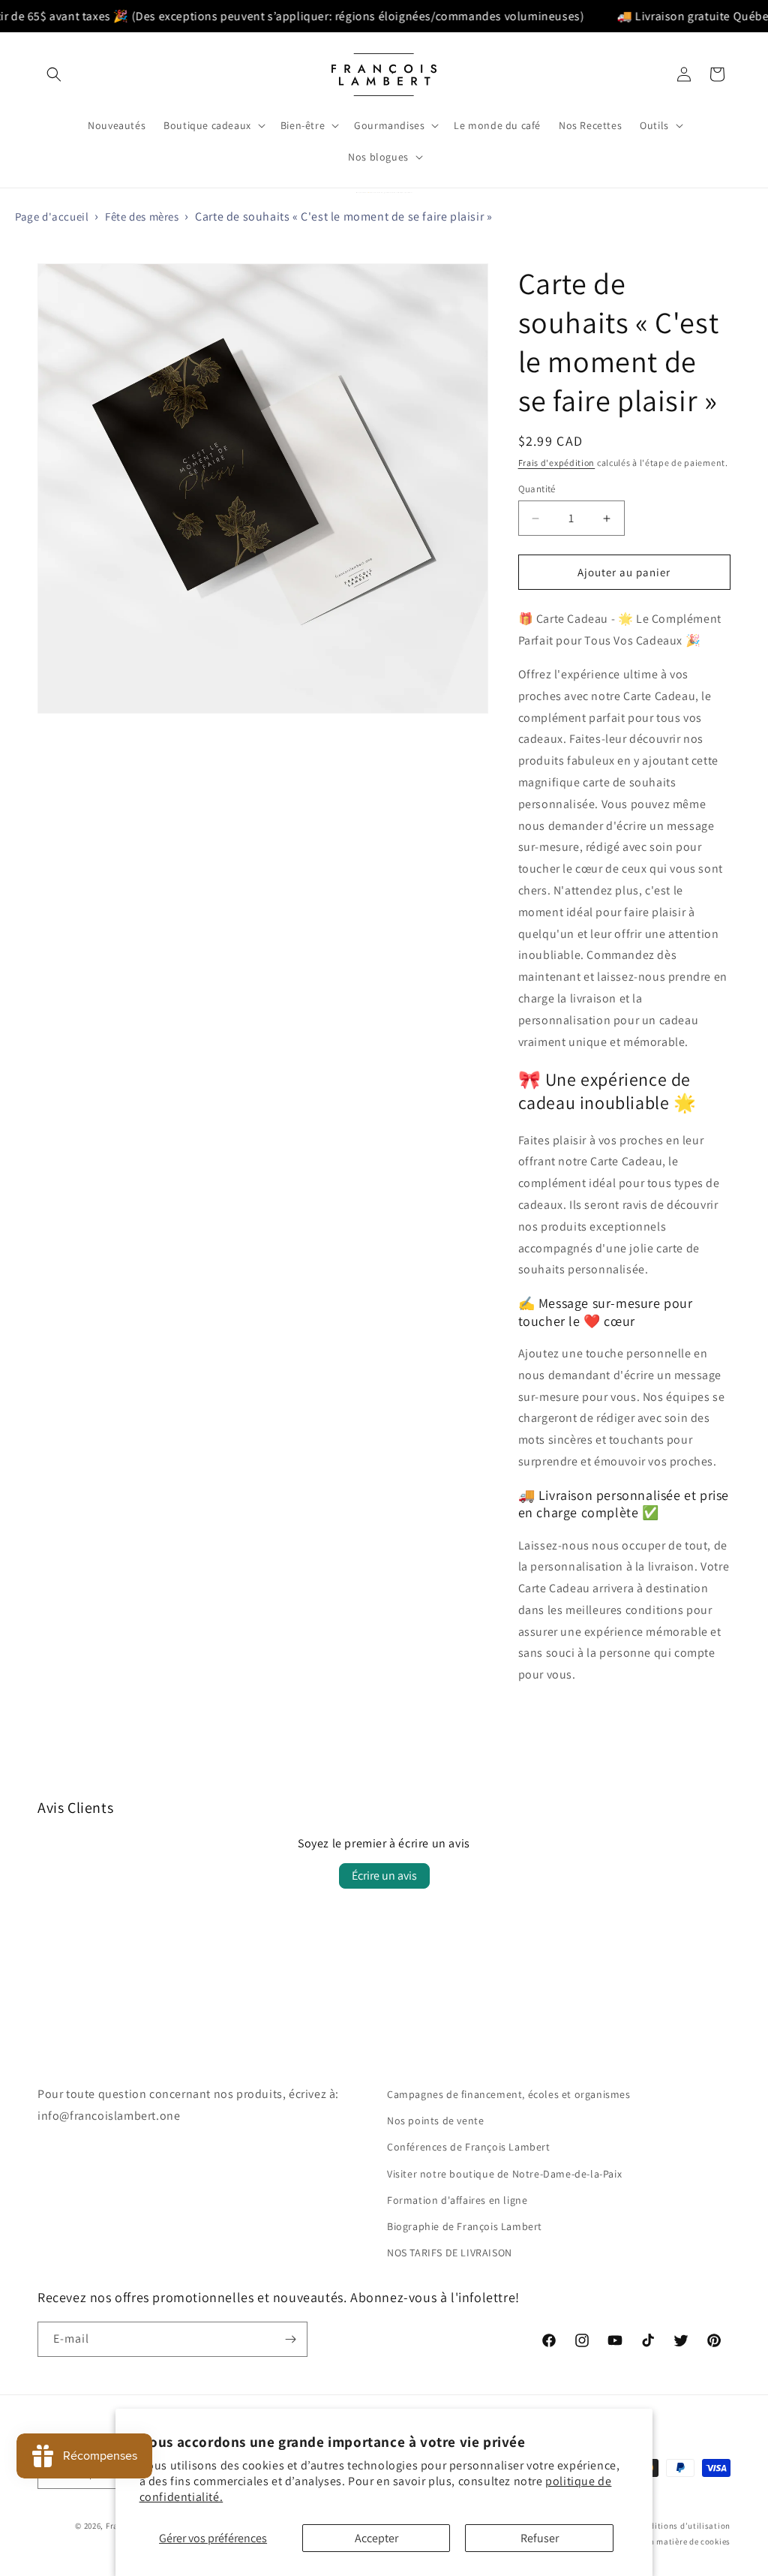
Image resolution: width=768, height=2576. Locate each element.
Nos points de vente (435, 2121)
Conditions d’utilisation (682, 2526)
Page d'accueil (52, 216)
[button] (54, 74)
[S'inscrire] (290, 2339)
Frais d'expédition (557, 463)
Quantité (537, 489)
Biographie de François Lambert (465, 2226)
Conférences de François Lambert (469, 2147)
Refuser (540, 2538)
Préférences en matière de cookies (664, 2541)
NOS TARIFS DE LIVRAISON (450, 2253)
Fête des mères (142, 216)
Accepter (376, 2538)
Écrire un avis (384, 1876)
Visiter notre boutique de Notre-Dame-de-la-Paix (504, 2174)
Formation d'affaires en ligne (457, 2200)
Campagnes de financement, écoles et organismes (509, 2094)
